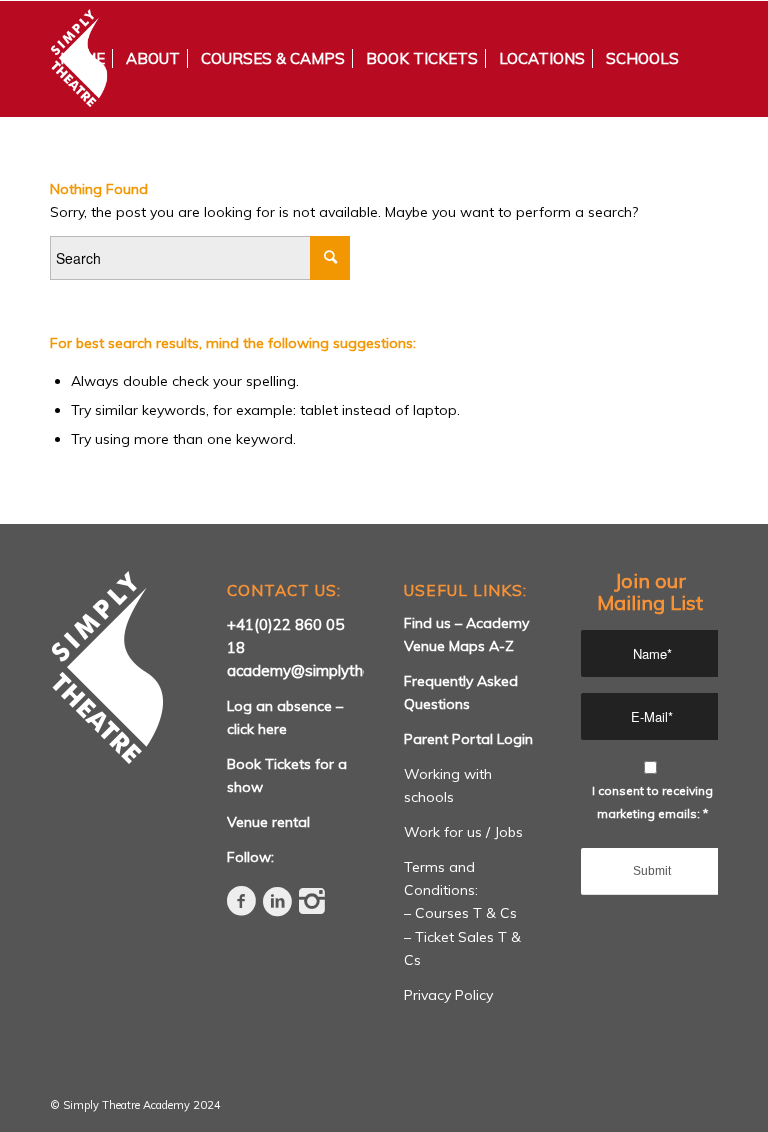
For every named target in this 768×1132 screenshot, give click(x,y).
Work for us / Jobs (463, 832)
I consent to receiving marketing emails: (652, 802)
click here (257, 729)
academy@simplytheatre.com (330, 670)
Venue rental (268, 822)
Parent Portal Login (468, 739)
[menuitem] (82, 59)
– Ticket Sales (451, 937)
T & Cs (495, 913)
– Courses (438, 913)
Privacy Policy (448, 995)
